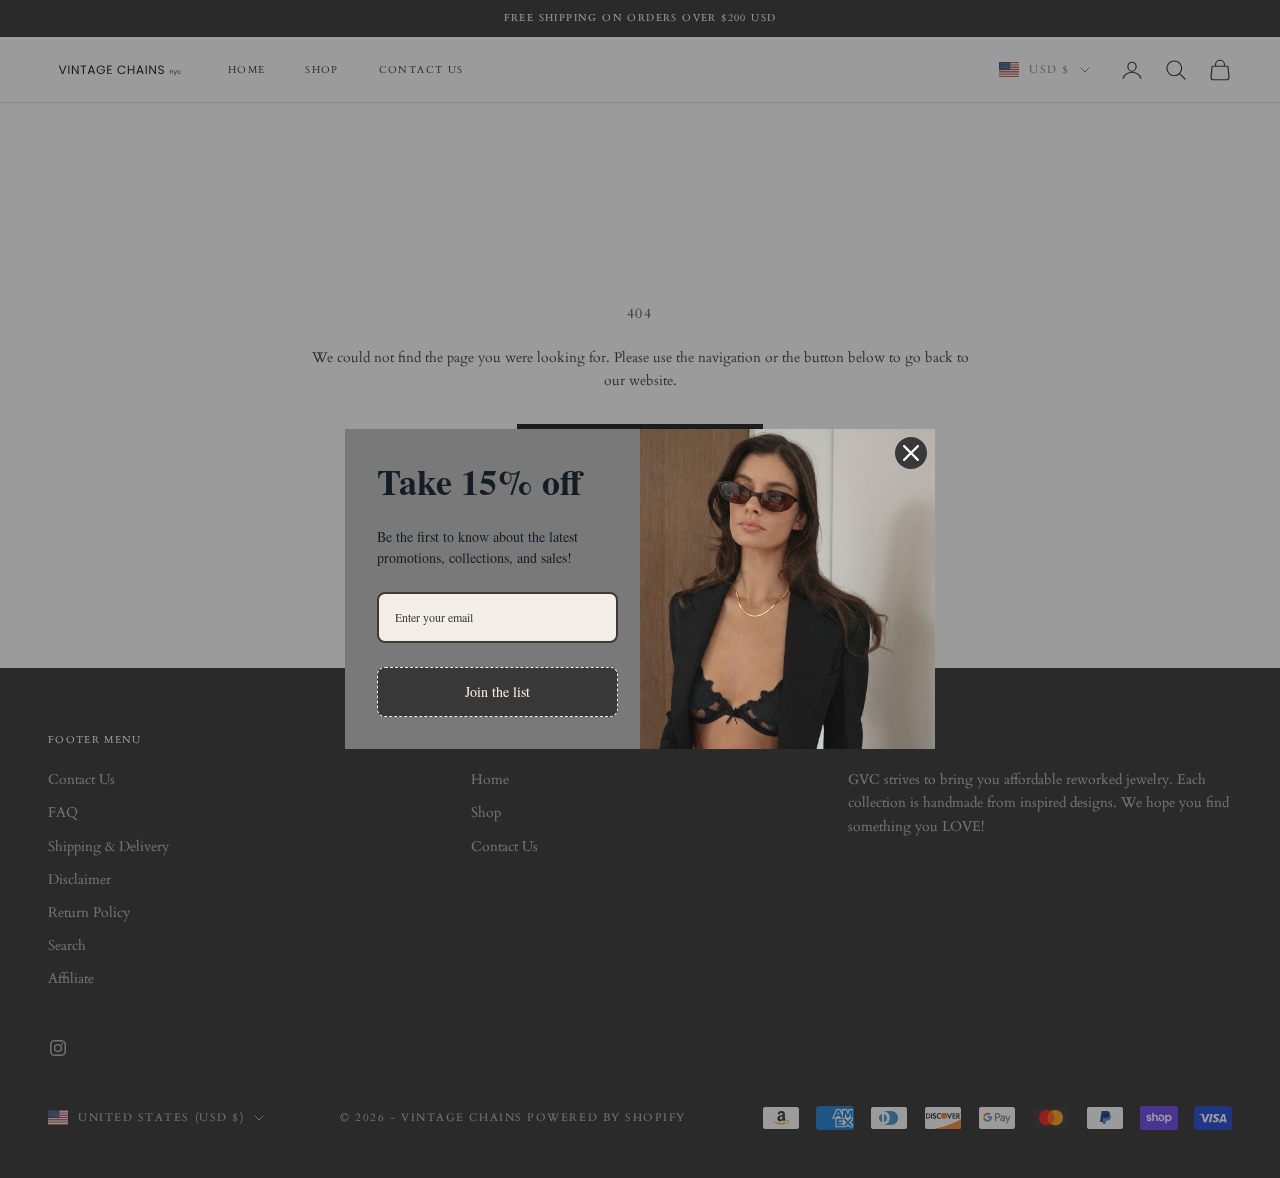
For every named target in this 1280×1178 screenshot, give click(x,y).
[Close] (911, 453)
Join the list (497, 691)
